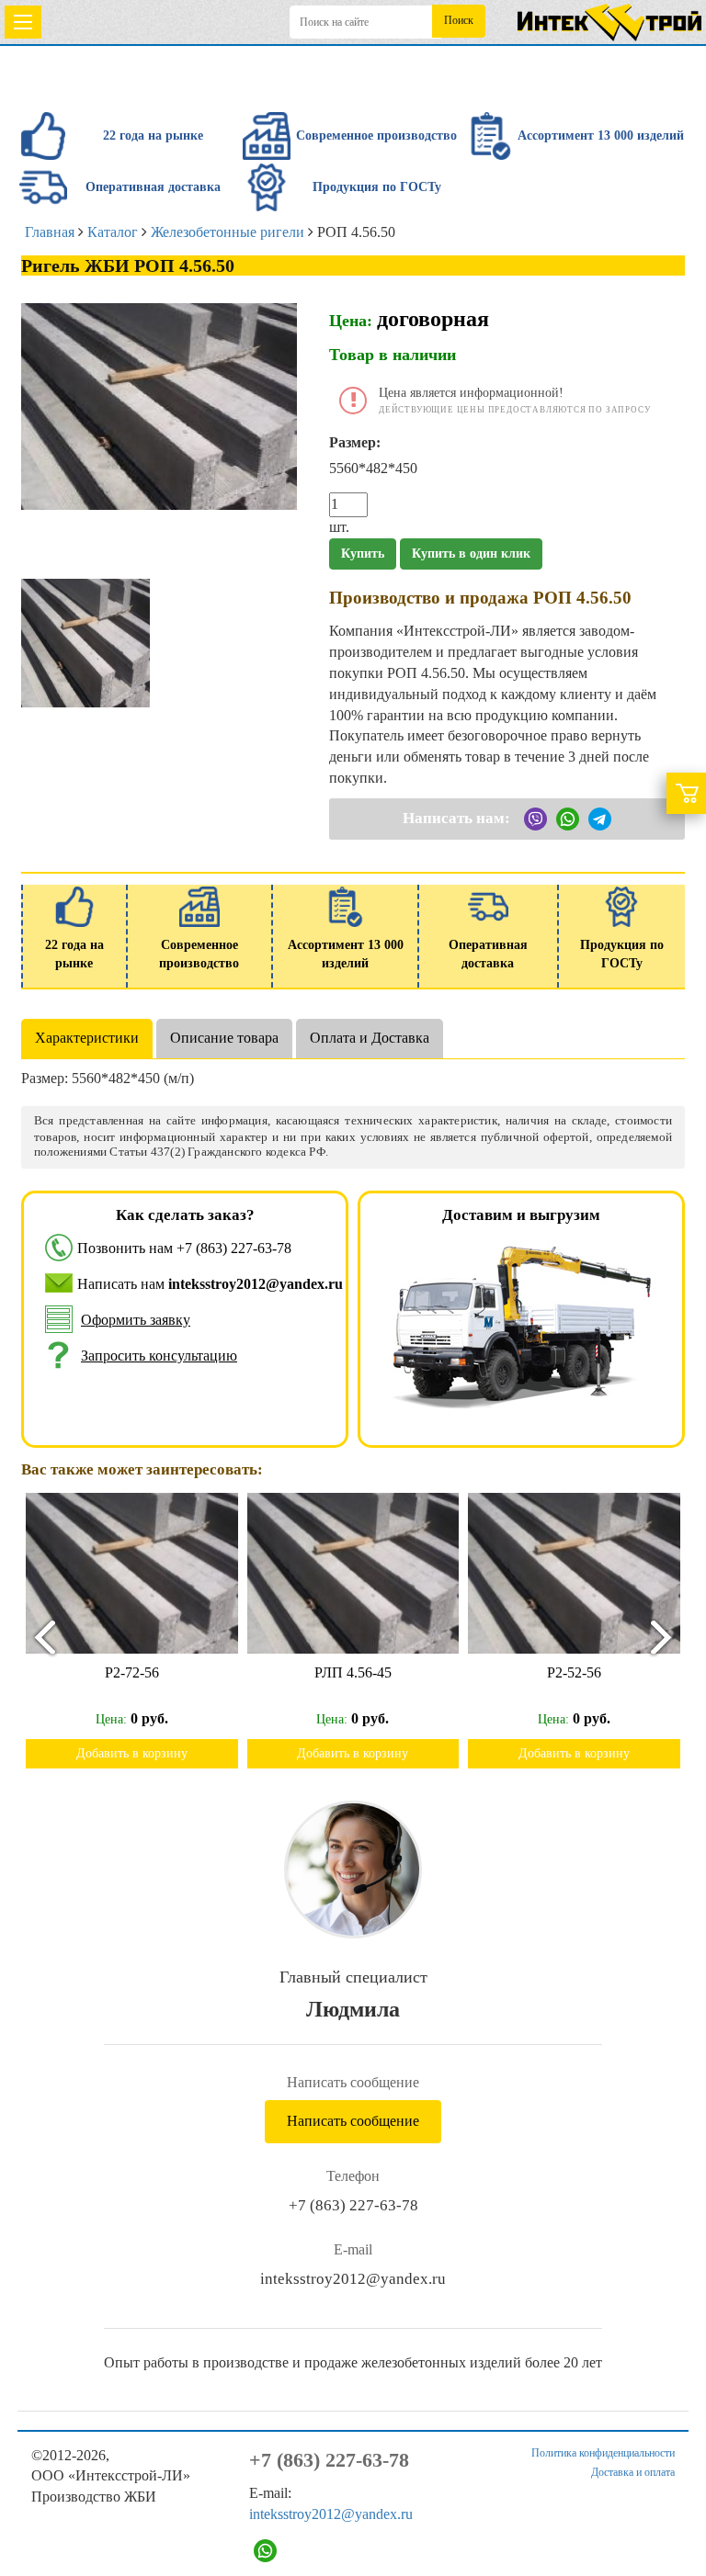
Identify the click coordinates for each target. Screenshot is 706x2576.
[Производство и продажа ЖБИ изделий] (609, 19)
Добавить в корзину (132, 1753)
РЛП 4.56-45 (353, 1672)
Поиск (459, 20)
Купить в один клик (471, 554)
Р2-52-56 (574, 1672)
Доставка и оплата (633, 2472)
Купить (363, 554)
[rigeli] (85, 642)
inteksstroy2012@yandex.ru (353, 2279)
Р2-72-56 (132, 1672)
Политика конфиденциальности (603, 2453)
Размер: (355, 442)
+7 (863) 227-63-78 (234, 1248)
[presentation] (37, 1637)
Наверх (667, 2504)
